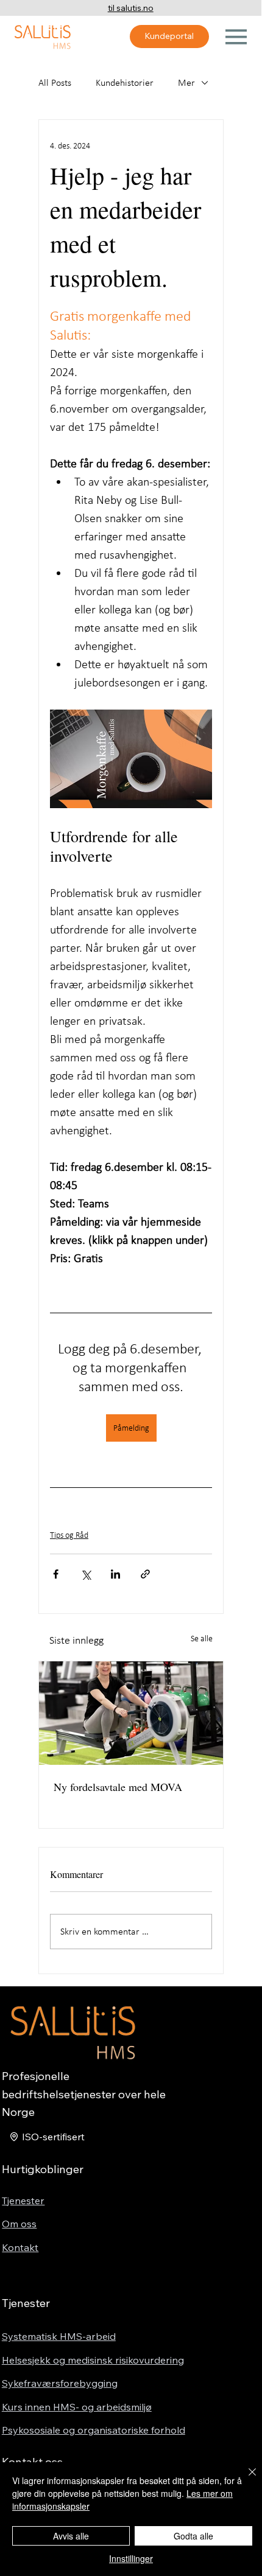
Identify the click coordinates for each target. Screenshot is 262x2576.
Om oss (19, 2224)
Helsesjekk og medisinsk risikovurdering (93, 2360)
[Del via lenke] (145, 1574)
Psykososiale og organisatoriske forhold (94, 2430)
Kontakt (20, 2247)
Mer (186, 82)
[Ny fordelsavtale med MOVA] (131, 1713)
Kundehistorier (125, 82)
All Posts (55, 82)
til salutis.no (131, 8)
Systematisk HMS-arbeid (59, 2336)
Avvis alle (71, 2536)
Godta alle (193, 2536)
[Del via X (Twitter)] (86, 1574)
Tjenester (23, 2201)
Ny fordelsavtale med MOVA (118, 1787)
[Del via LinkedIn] (115, 1574)
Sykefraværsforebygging (60, 2383)
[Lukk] (245, 2479)
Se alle (202, 1639)
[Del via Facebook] (56, 1574)
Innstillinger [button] (131, 2558)
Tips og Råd (69, 1535)
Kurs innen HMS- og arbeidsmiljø (77, 2407)
